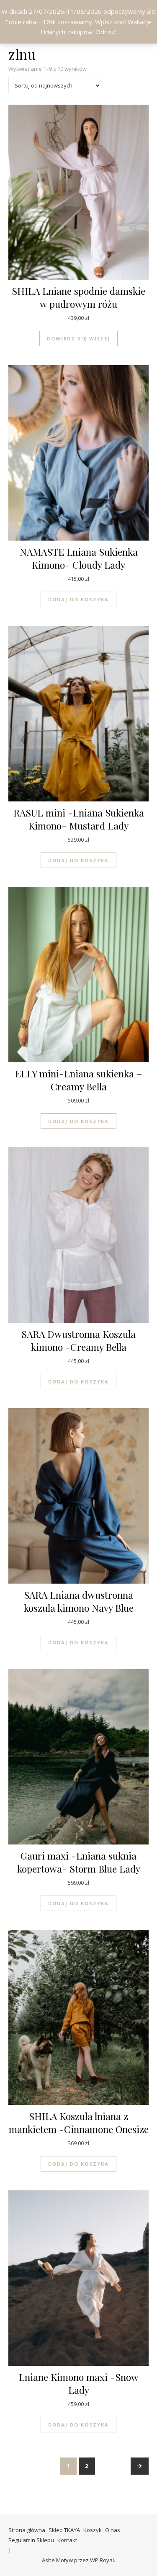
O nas (113, 2530)
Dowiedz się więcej (78, 339)
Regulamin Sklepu (31, 2540)
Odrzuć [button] (106, 32)
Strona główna (27, 2530)
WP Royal (102, 2560)
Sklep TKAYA (64, 2530)
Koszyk (93, 2530)
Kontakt (67, 2540)
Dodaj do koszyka (78, 599)
